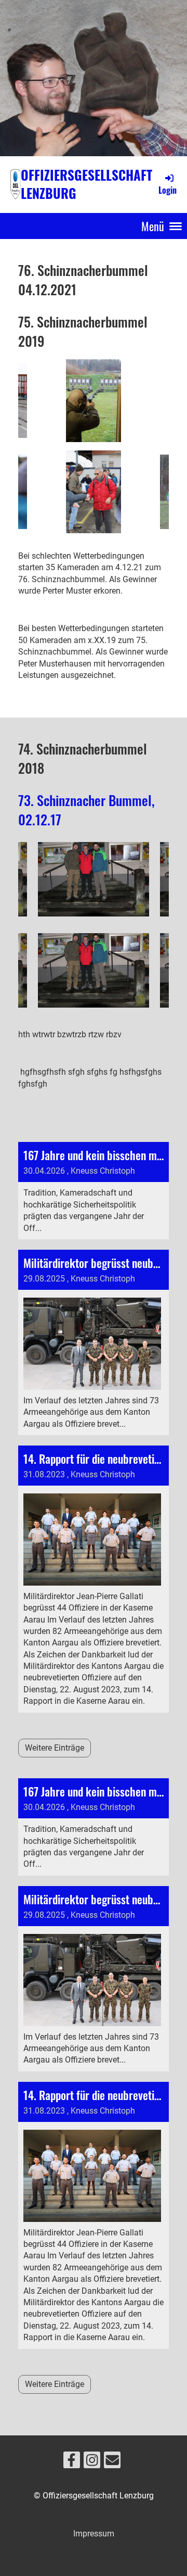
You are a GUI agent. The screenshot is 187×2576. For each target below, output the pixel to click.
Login (168, 190)
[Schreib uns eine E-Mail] (112, 2462)
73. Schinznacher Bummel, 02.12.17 (86, 809)
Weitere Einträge (55, 1748)
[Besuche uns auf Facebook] (72, 2462)
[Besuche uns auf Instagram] (92, 2462)
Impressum (94, 2534)
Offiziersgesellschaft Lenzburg (86, 184)
